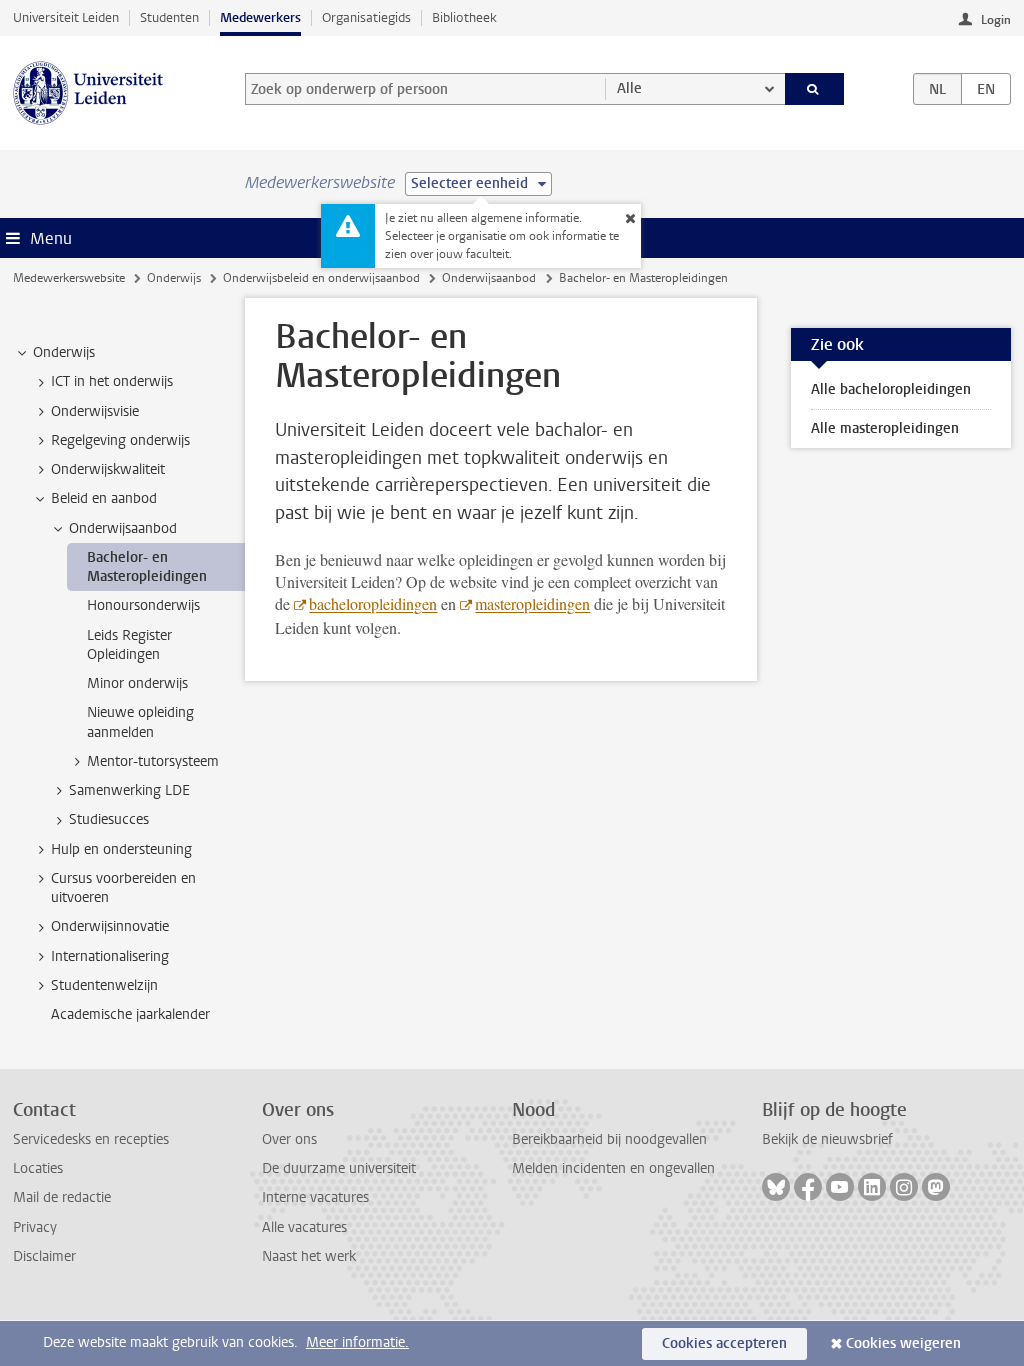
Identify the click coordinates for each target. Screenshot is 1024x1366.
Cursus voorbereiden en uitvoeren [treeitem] (123, 888)
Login (996, 20)
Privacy (35, 1227)
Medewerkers (260, 17)
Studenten (169, 17)
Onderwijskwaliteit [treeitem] (108, 469)
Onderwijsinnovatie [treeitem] (110, 926)
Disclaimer (44, 1256)
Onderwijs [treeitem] (64, 352)
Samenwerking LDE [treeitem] (129, 790)
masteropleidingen (532, 603)
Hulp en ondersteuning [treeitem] (121, 849)
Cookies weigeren (903, 1343)
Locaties (38, 1168)
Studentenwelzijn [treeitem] (104, 985)
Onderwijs (174, 278)
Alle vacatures (304, 1227)
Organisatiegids (366, 17)
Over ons (289, 1139)
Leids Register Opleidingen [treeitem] (129, 645)
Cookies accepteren (724, 1343)
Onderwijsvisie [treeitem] (95, 411)
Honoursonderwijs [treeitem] (143, 605)
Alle (629, 88)
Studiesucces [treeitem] (109, 819)
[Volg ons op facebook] (808, 1187)
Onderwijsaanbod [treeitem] (123, 528)
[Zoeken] (815, 89)
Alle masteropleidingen (885, 428)
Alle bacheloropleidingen (891, 389)
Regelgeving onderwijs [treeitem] (120, 440)
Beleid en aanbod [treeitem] (104, 498)
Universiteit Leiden (66, 17)
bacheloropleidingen (373, 603)
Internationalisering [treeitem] (110, 956)
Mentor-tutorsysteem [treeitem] (153, 761)
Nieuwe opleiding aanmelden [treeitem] (140, 722)
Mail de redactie (62, 1197)
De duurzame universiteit (339, 1168)
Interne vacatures (315, 1197)
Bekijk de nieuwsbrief (827, 1139)
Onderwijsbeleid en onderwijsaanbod (321, 278)
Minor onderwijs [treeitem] (137, 683)
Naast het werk (309, 1256)
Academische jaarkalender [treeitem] (130, 1014)
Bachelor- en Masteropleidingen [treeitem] (147, 567)
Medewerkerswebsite (69, 278)
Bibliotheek (464, 17)
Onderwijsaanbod (489, 278)
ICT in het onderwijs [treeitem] (112, 381)
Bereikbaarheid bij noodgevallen (609, 1139)
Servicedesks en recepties (91, 1139)
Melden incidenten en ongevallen (613, 1168)
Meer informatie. (357, 1342)
